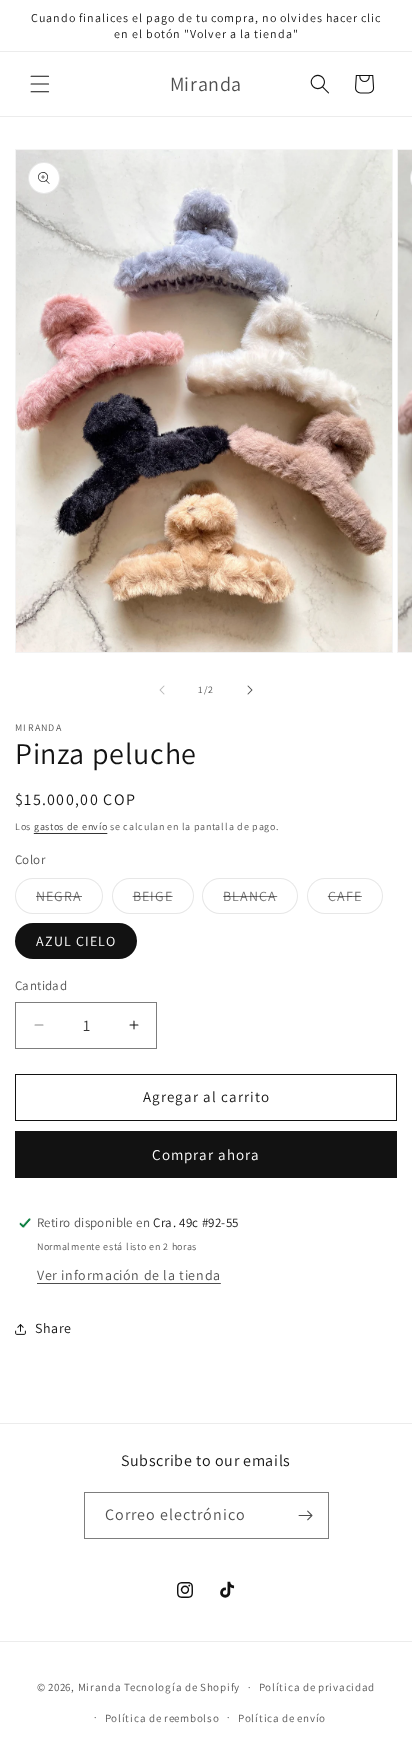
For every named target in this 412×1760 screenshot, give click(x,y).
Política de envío (282, 1718)
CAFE (355, 900)
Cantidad (41, 985)
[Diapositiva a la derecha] (250, 690)
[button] (40, 84)
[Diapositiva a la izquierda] (162, 690)
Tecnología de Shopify (182, 1687)
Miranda (100, 1687)
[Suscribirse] (306, 1515)
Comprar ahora (206, 1154)
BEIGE (163, 900)
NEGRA (69, 900)
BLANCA (260, 900)
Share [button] (53, 1328)
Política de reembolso (162, 1718)
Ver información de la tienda (129, 1275)
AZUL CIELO (76, 941)
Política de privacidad (317, 1687)
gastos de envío (71, 826)
